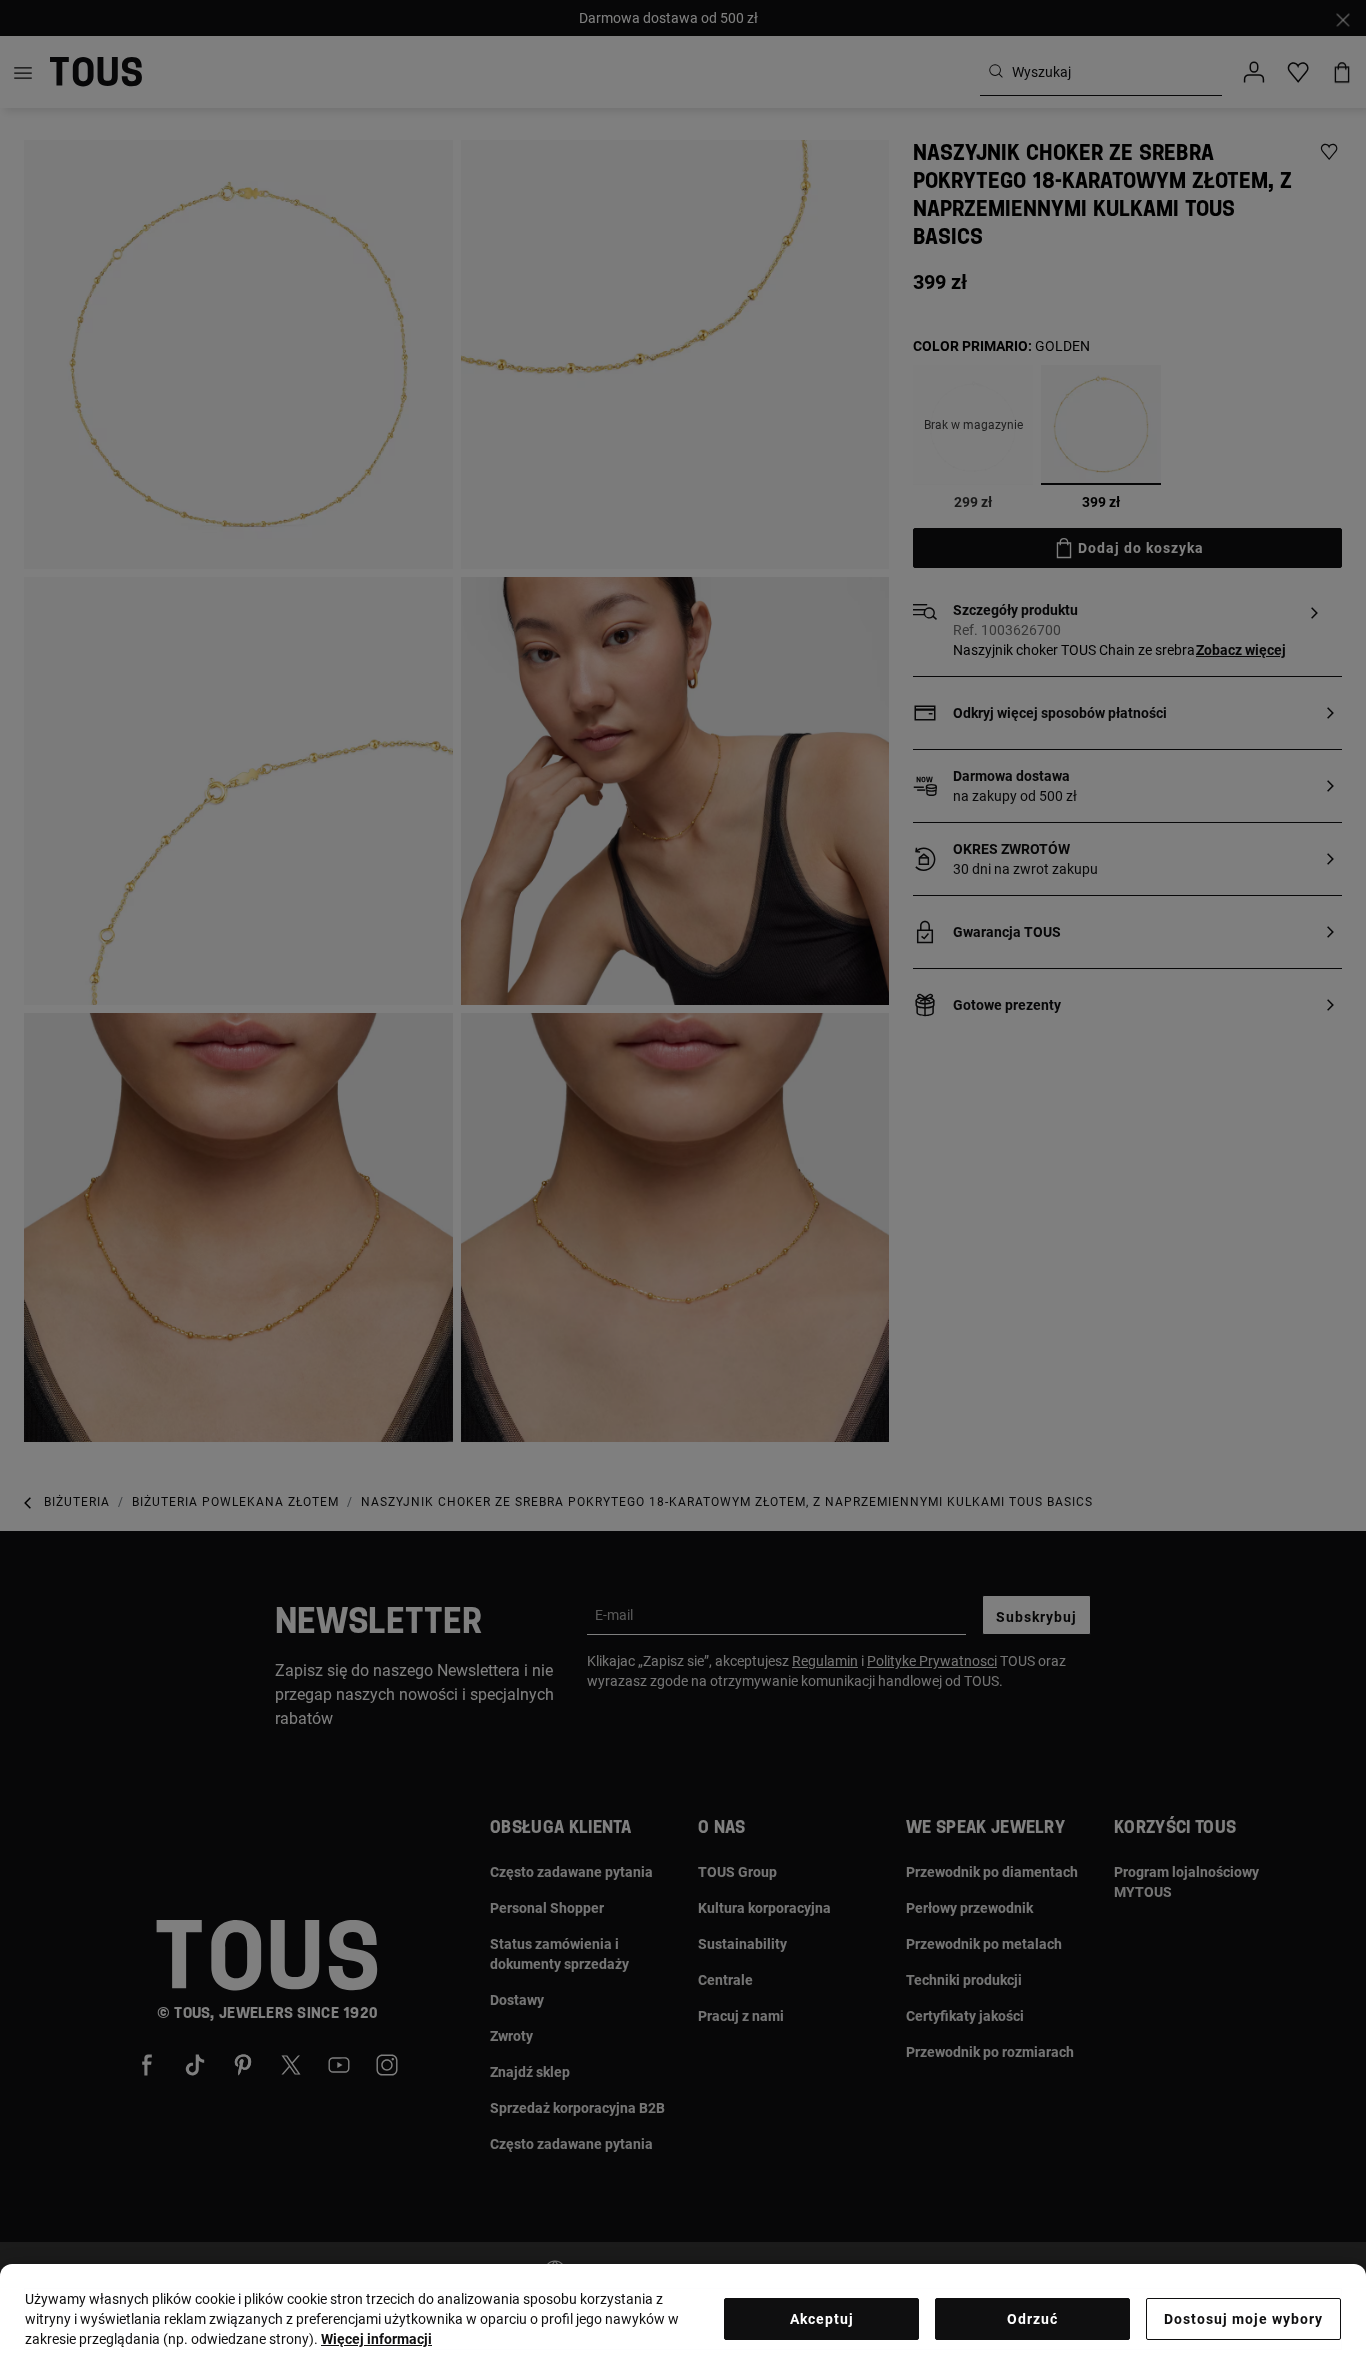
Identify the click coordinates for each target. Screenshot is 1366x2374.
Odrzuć (1032, 2319)
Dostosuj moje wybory (1243, 2319)
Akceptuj (822, 2319)
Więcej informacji (376, 2339)
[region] (683, 2319)
